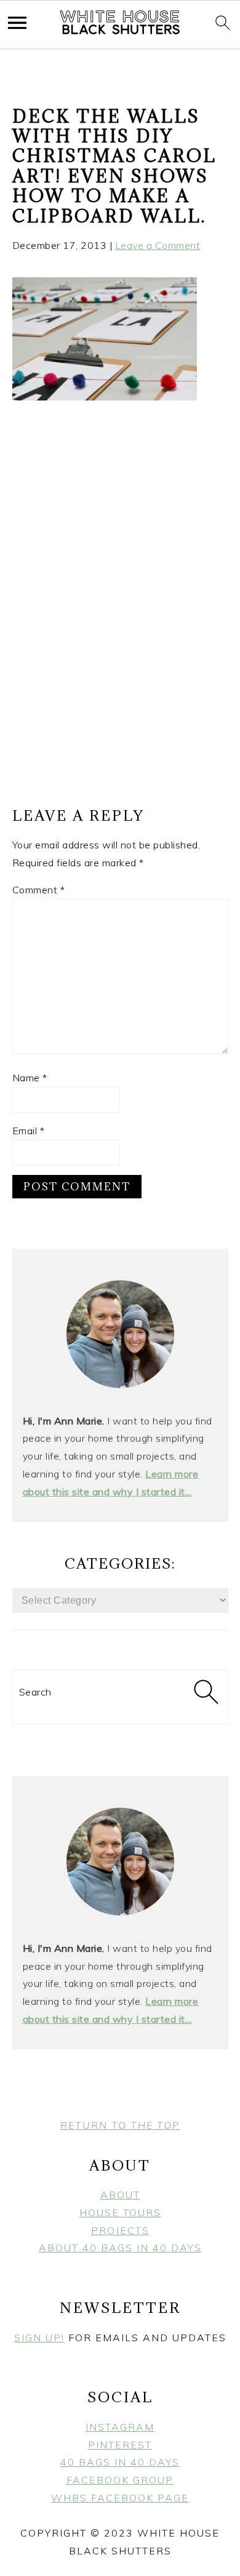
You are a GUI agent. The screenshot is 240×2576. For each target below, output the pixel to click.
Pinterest (120, 2445)
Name (30, 1078)
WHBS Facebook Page (120, 2498)
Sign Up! (39, 2338)
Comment (39, 890)
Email (29, 1131)
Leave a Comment (158, 245)
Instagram (120, 2427)
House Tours (120, 2212)
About (120, 2195)
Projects (120, 2230)
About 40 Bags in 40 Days (120, 2248)
